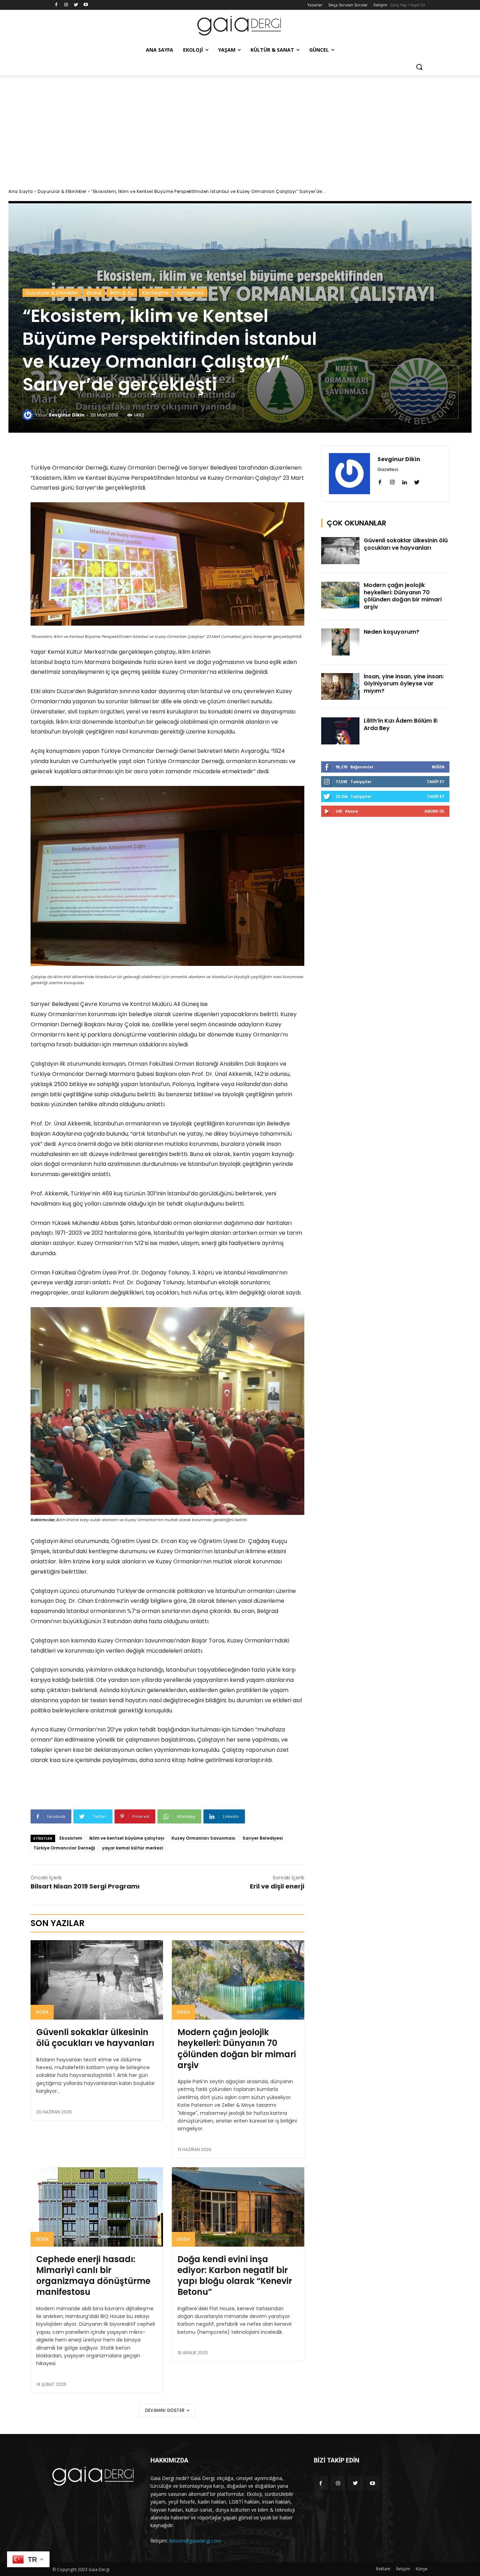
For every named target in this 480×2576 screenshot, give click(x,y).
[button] (419, 67)
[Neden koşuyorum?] (340, 642)
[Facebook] (56, 5)
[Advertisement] (240, 128)
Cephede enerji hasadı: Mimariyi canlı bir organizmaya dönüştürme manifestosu (93, 2276)
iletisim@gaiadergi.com (195, 2541)
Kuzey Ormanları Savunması (203, 1838)
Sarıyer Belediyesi (262, 1838)
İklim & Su (122, 293)
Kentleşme (155, 293)
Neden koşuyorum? (391, 632)
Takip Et (436, 782)
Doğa (42, 2012)
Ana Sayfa (21, 191)
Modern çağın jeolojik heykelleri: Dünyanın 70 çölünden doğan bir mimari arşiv (237, 2049)
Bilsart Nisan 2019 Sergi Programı (85, 1886)
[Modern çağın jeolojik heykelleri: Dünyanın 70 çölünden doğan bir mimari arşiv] (238, 1980)
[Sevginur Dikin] (29, 415)
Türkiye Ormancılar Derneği (64, 1848)
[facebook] (380, 481)
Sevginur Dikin (66, 415)
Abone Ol (434, 811)
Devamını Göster (165, 2410)
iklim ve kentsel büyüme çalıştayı (127, 1838)
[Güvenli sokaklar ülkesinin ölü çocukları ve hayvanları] (97, 1980)
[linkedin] (405, 481)
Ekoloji (94, 293)
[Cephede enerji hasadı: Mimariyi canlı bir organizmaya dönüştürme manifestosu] (97, 2207)
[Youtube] (86, 5)
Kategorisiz (191, 293)
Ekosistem (71, 1838)
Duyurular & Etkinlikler (62, 191)
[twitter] (417, 481)
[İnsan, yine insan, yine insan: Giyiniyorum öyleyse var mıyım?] (340, 687)
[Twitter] (76, 5)
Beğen (438, 767)
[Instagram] (66, 5)
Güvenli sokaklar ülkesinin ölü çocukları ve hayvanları (95, 2038)
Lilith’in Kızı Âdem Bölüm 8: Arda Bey (401, 724)
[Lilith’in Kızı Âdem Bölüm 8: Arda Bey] (340, 731)
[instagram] (392, 481)
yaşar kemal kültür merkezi (132, 1848)
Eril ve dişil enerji (277, 1886)
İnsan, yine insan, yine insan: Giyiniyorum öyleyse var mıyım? (404, 684)
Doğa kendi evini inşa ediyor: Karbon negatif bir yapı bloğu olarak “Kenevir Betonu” (235, 2276)
